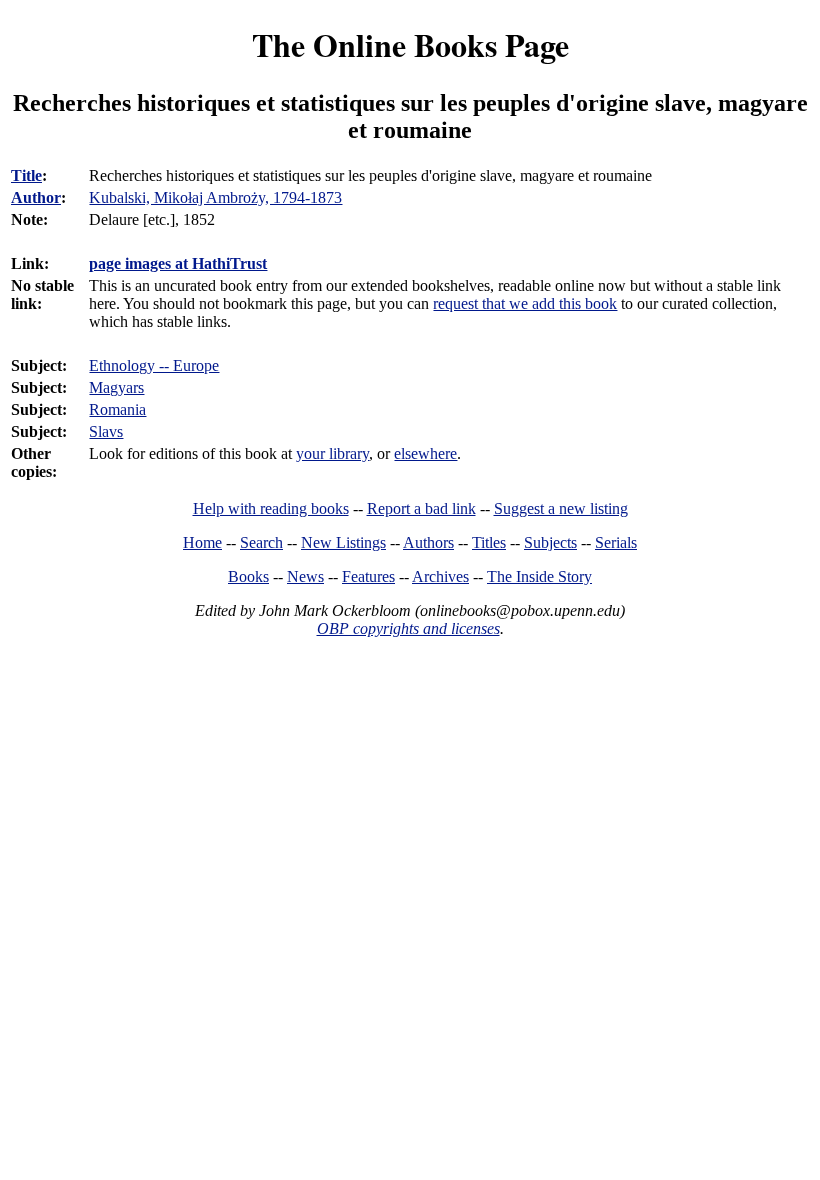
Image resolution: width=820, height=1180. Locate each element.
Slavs (106, 431)
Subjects (550, 542)
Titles (489, 542)
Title (26, 175)
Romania (117, 409)
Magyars (116, 387)
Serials (616, 542)
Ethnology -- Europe (154, 365)
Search (261, 542)
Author (36, 197)
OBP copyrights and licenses (408, 628)
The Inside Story (539, 576)
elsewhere (425, 453)
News (305, 576)
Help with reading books (271, 508)
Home (202, 542)
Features (368, 576)
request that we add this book (525, 303)
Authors (428, 542)
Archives (440, 576)
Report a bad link (421, 508)
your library (332, 453)
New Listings (343, 542)
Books (248, 576)
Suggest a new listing (561, 508)
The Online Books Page (410, 44)
